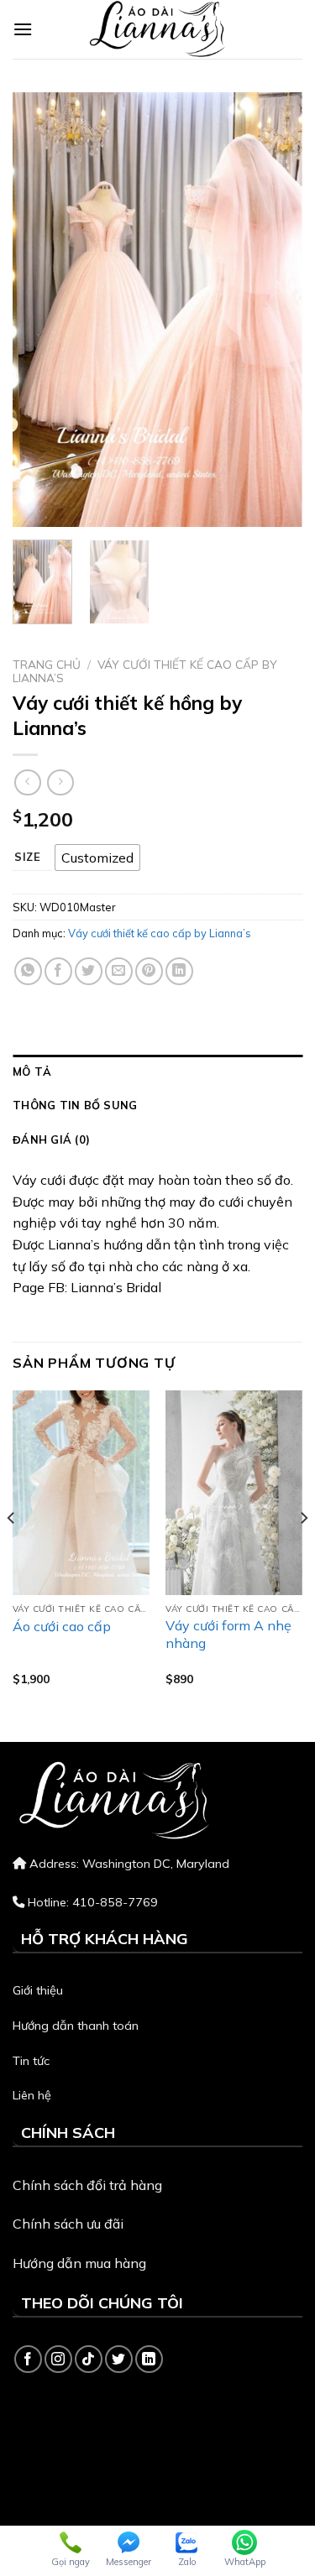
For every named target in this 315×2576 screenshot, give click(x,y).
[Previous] (39, 310)
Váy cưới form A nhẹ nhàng (228, 1634)
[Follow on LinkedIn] (149, 2359)
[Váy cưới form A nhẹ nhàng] (234, 1493)
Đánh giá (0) (51, 1139)
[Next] (276, 310)
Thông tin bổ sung (75, 1105)
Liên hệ (32, 2095)
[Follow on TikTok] (89, 2359)
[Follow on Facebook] (28, 2359)
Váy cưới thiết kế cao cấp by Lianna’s (145, 671)
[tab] (157, 1072)
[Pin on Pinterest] (149, 971)
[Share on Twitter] (89, 971)
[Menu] (23, 29)
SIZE (28, 858)
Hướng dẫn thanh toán (76, 2026)
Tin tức (31, 2061)
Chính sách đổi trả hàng (87, 2185)
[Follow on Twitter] (119, 2359)
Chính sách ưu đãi (68, 2224)
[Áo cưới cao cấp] (81, 1493)
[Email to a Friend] (119, 971)
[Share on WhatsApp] (28, 971)
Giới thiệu (38, 1990)
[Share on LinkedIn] (179, 971)
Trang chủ (47, 664)
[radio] (97, 858)
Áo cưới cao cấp (62, 1626)
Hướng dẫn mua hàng (79, 2263)
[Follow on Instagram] (58, 2359)
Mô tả (32, 1072)
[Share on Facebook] (58, 971)
